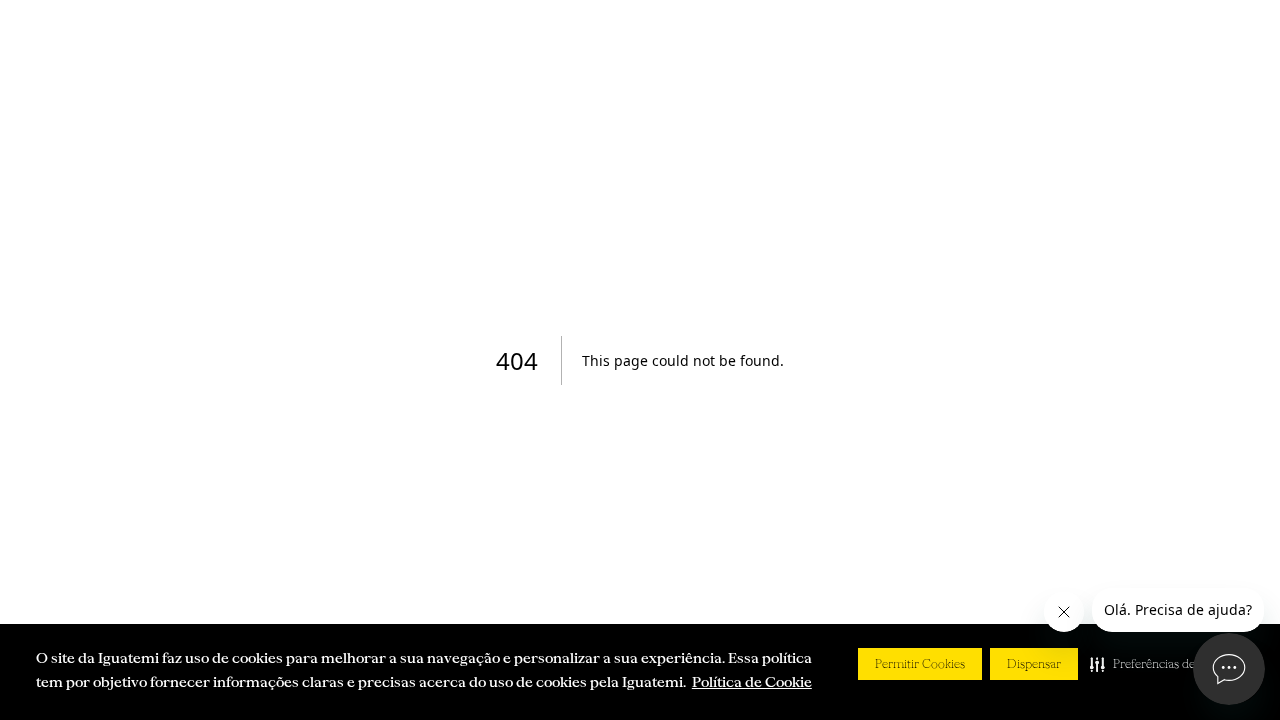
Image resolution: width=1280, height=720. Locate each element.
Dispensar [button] (1034, 664)
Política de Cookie (752, 682)
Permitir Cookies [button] (920, 664)
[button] (1163, 664)
